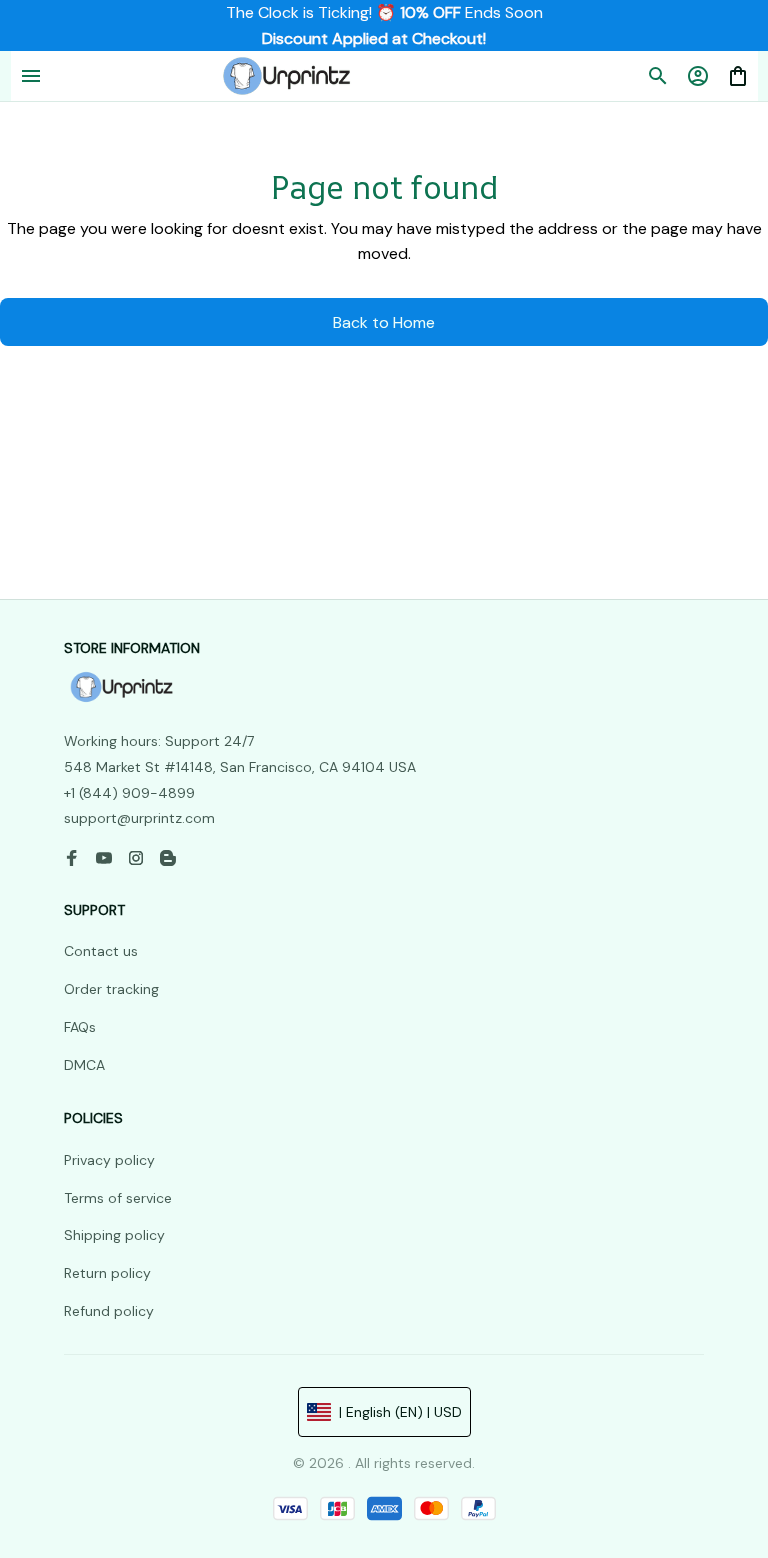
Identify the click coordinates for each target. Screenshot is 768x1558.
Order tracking (111, 989)
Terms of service (118, 1198)
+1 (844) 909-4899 (129, 793)
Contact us (101, 951)
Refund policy (109, 1311)
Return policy (107, 1273)
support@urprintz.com (139, 818)
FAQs (80, 1027)
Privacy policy (109, 1160)
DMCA (84, 1065)
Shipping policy (114, 1235)
